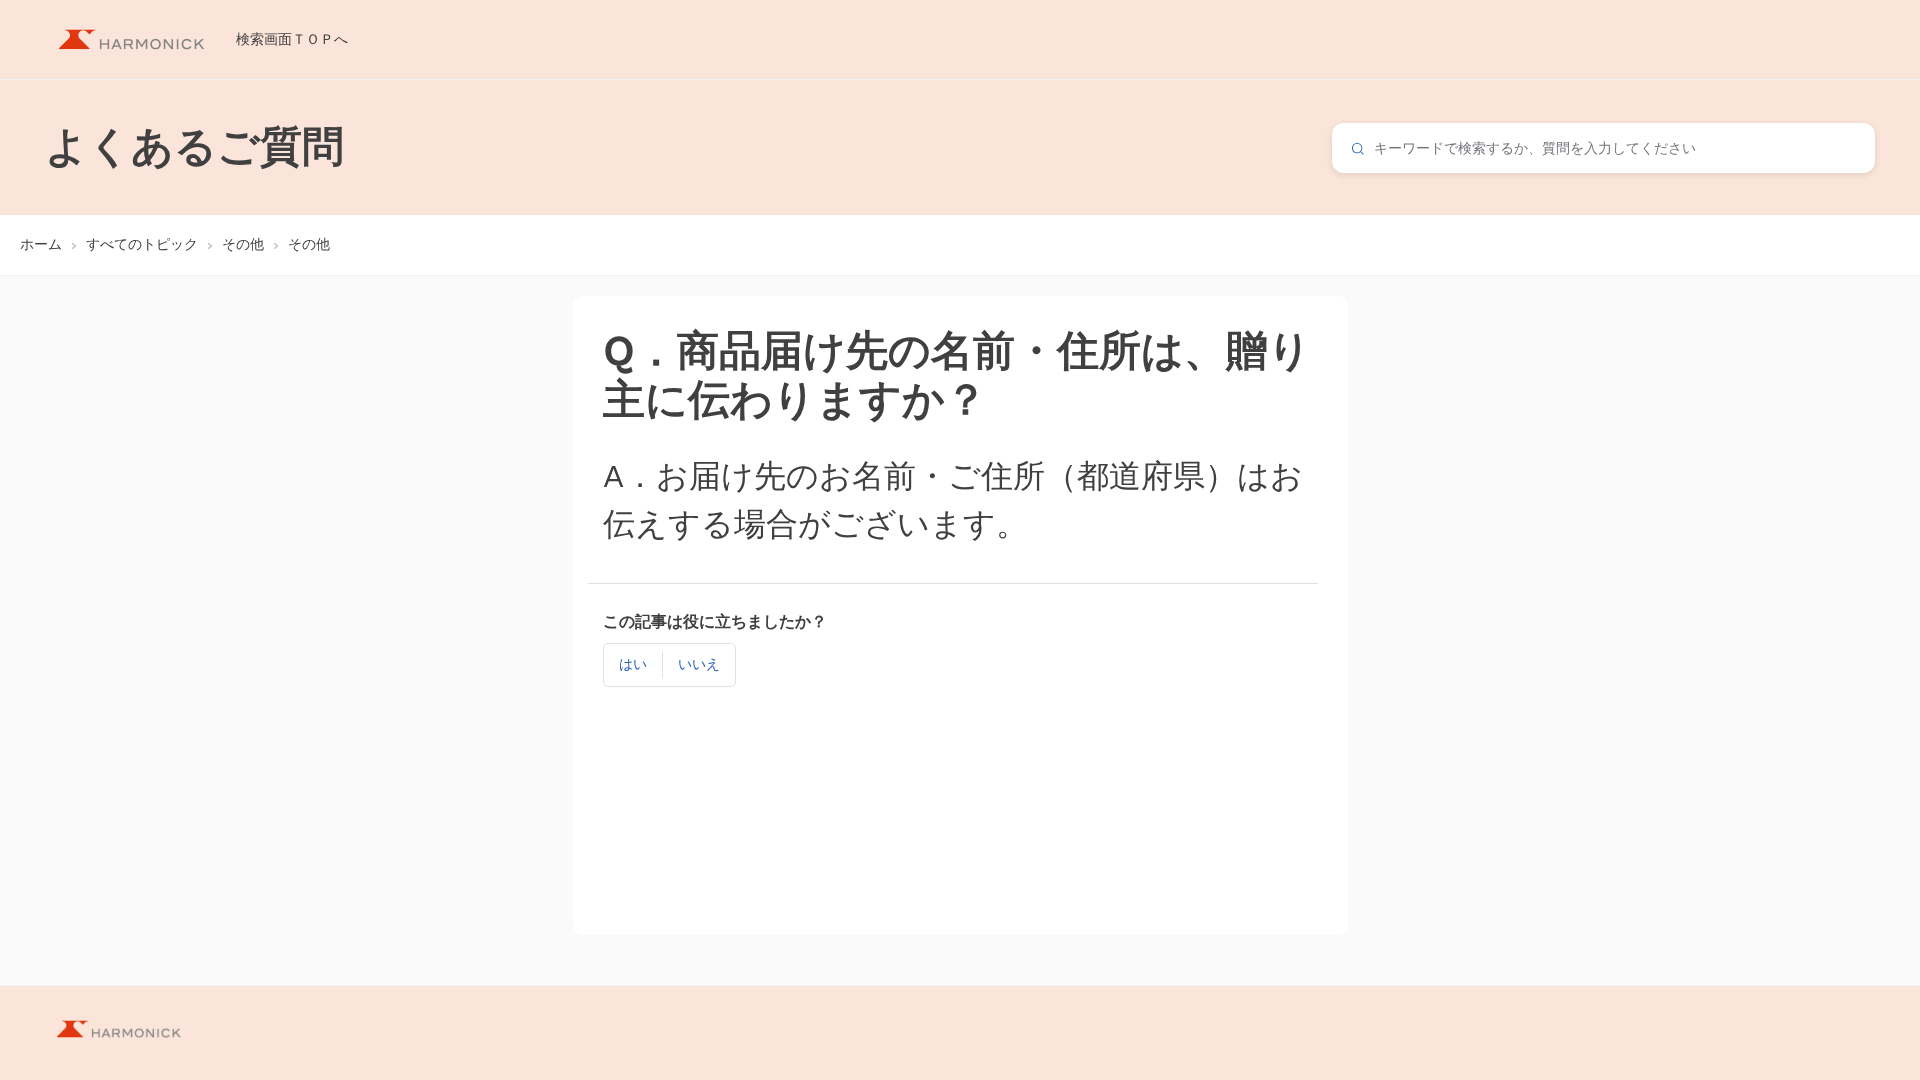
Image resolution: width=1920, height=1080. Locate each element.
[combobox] (1603, 148)
